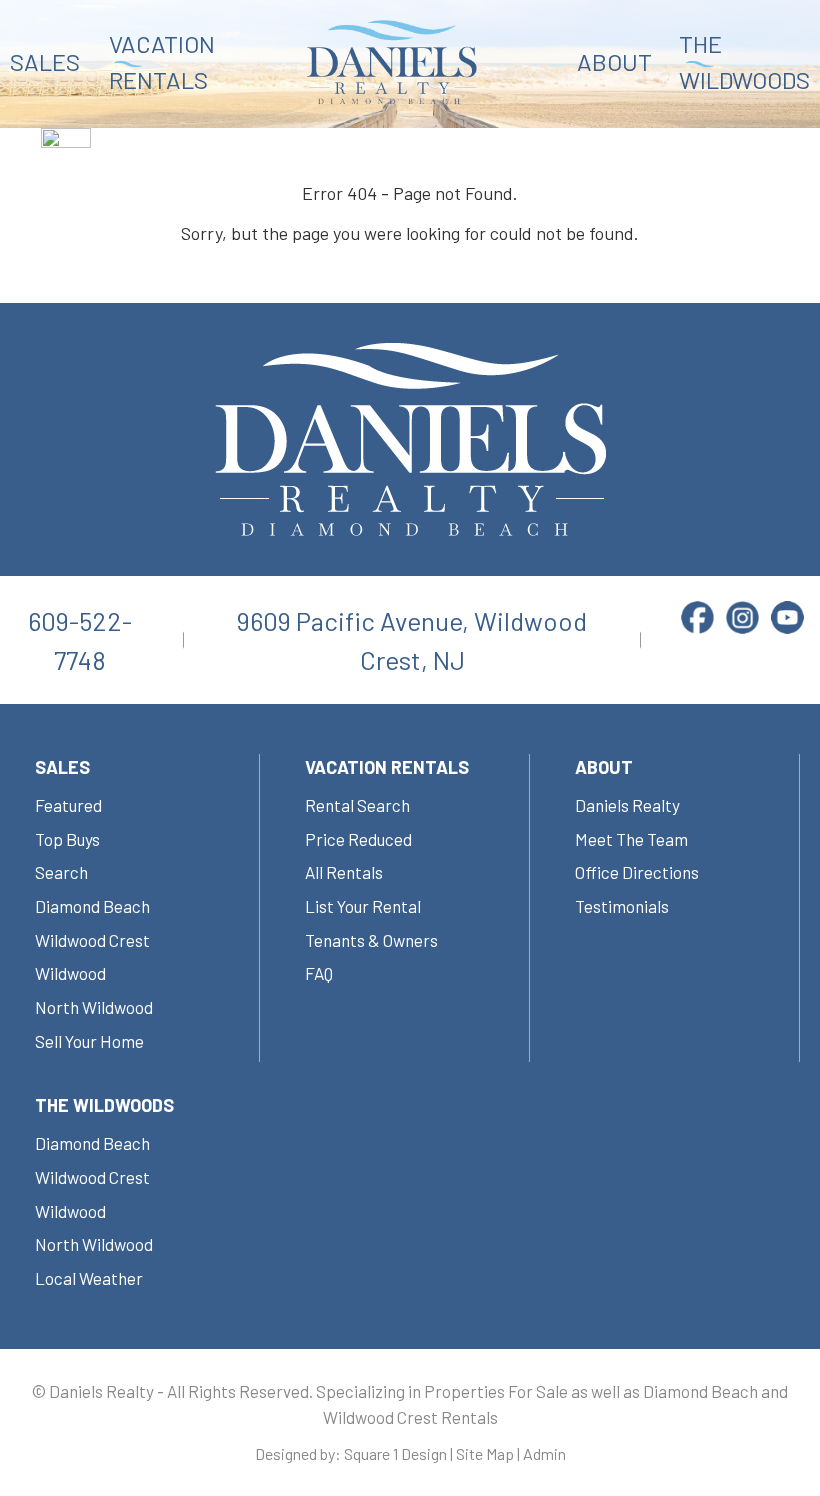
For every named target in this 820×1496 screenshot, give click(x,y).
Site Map (485, 1453)
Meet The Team (631, 839)
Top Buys (67, 839)
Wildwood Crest (92, 940)
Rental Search (357, 805)
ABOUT (614, 61)
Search (61, 872)
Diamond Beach (92, 906)
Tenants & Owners (371, 940)
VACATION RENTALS (162, 61)
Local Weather (89, 1278)
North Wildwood (94, 1007)
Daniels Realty (627, 805)
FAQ (319, 973)
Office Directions (637, 872)
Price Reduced (358, 839)
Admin (544, 1453)
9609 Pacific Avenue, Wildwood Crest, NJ (412, 640)
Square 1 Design (395, 1453)
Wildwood (70, 973)
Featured (68, 805)
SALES (45, 61)
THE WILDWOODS (744, 61)
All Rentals (344, 872)
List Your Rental (363, 906)
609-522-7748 (80, 640)
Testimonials (622, 906)
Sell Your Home (89, 1041)
